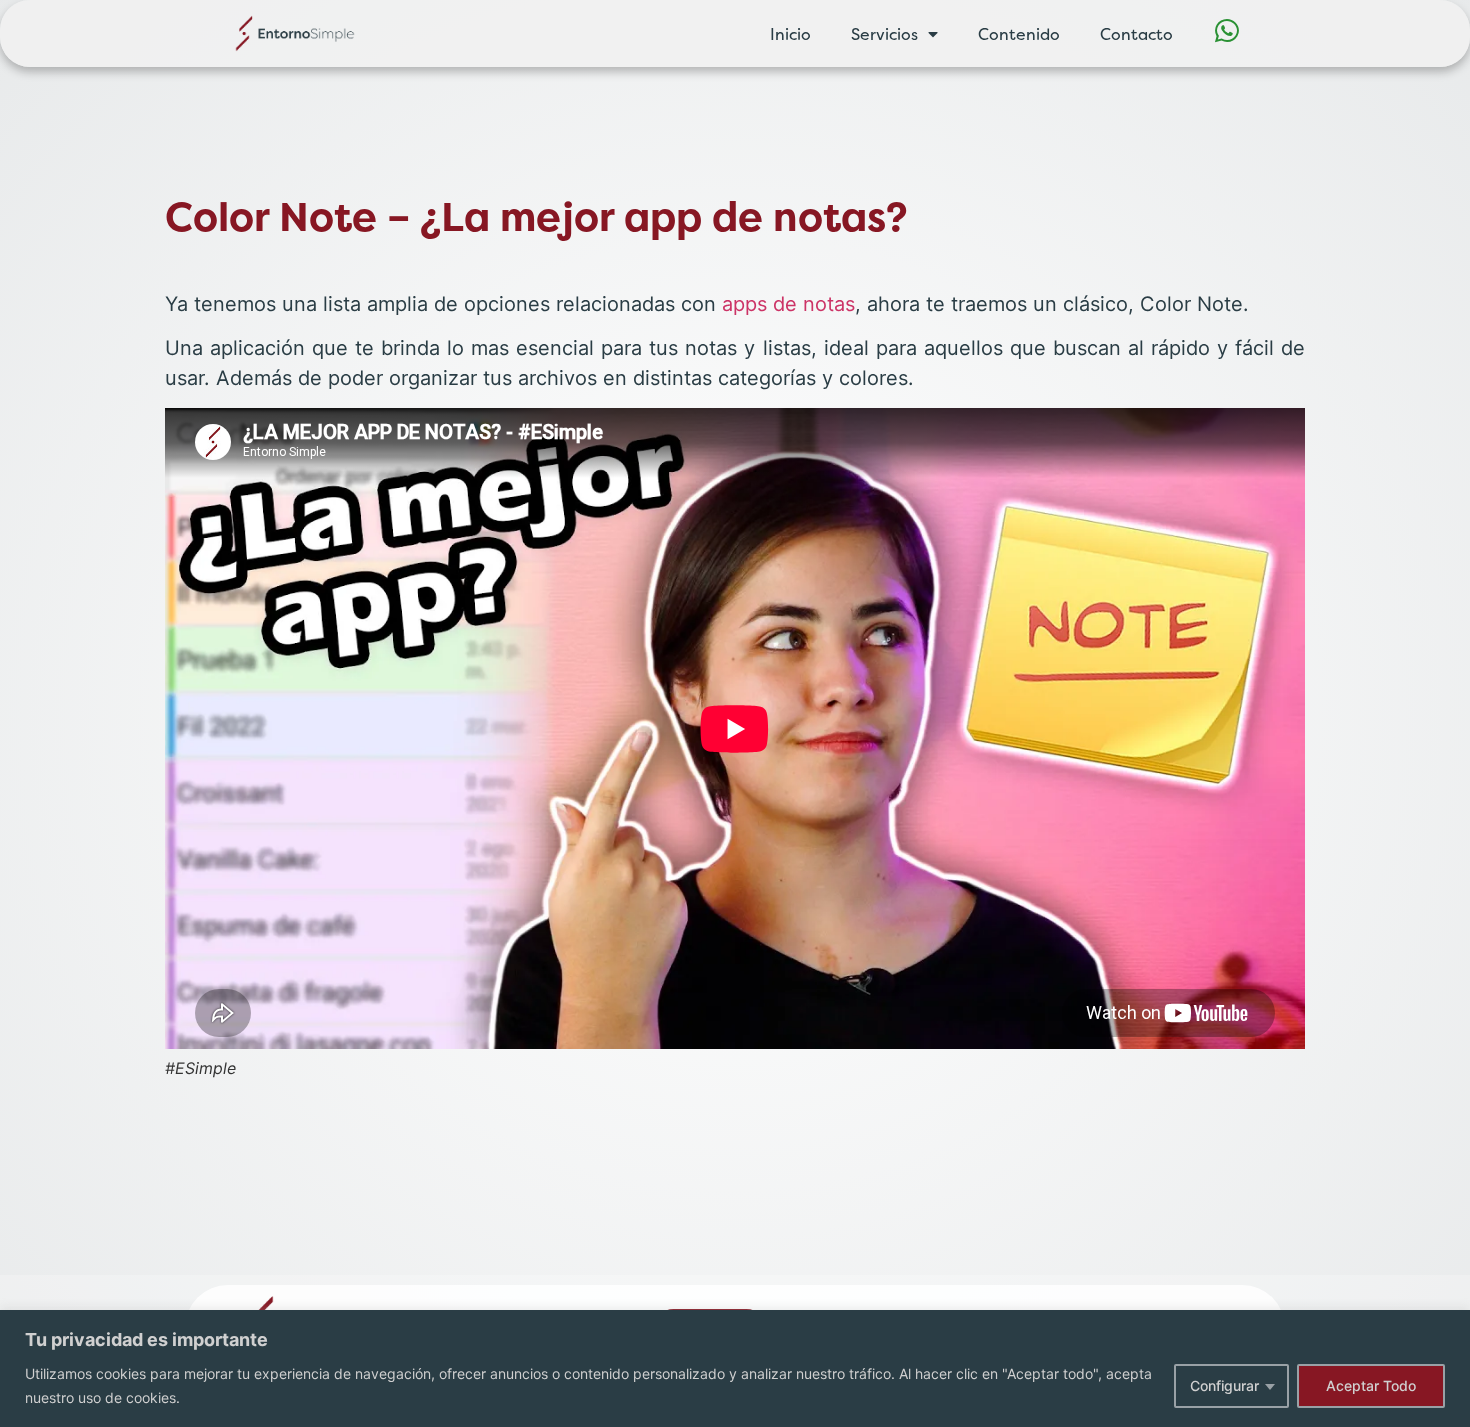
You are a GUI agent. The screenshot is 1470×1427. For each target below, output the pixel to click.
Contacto (1136, 34)
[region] (735, 1368)
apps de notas (788, 304)
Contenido (1019, 34)
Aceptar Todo (1371, 1385)
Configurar (1224, 1385)
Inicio (790, 34)
